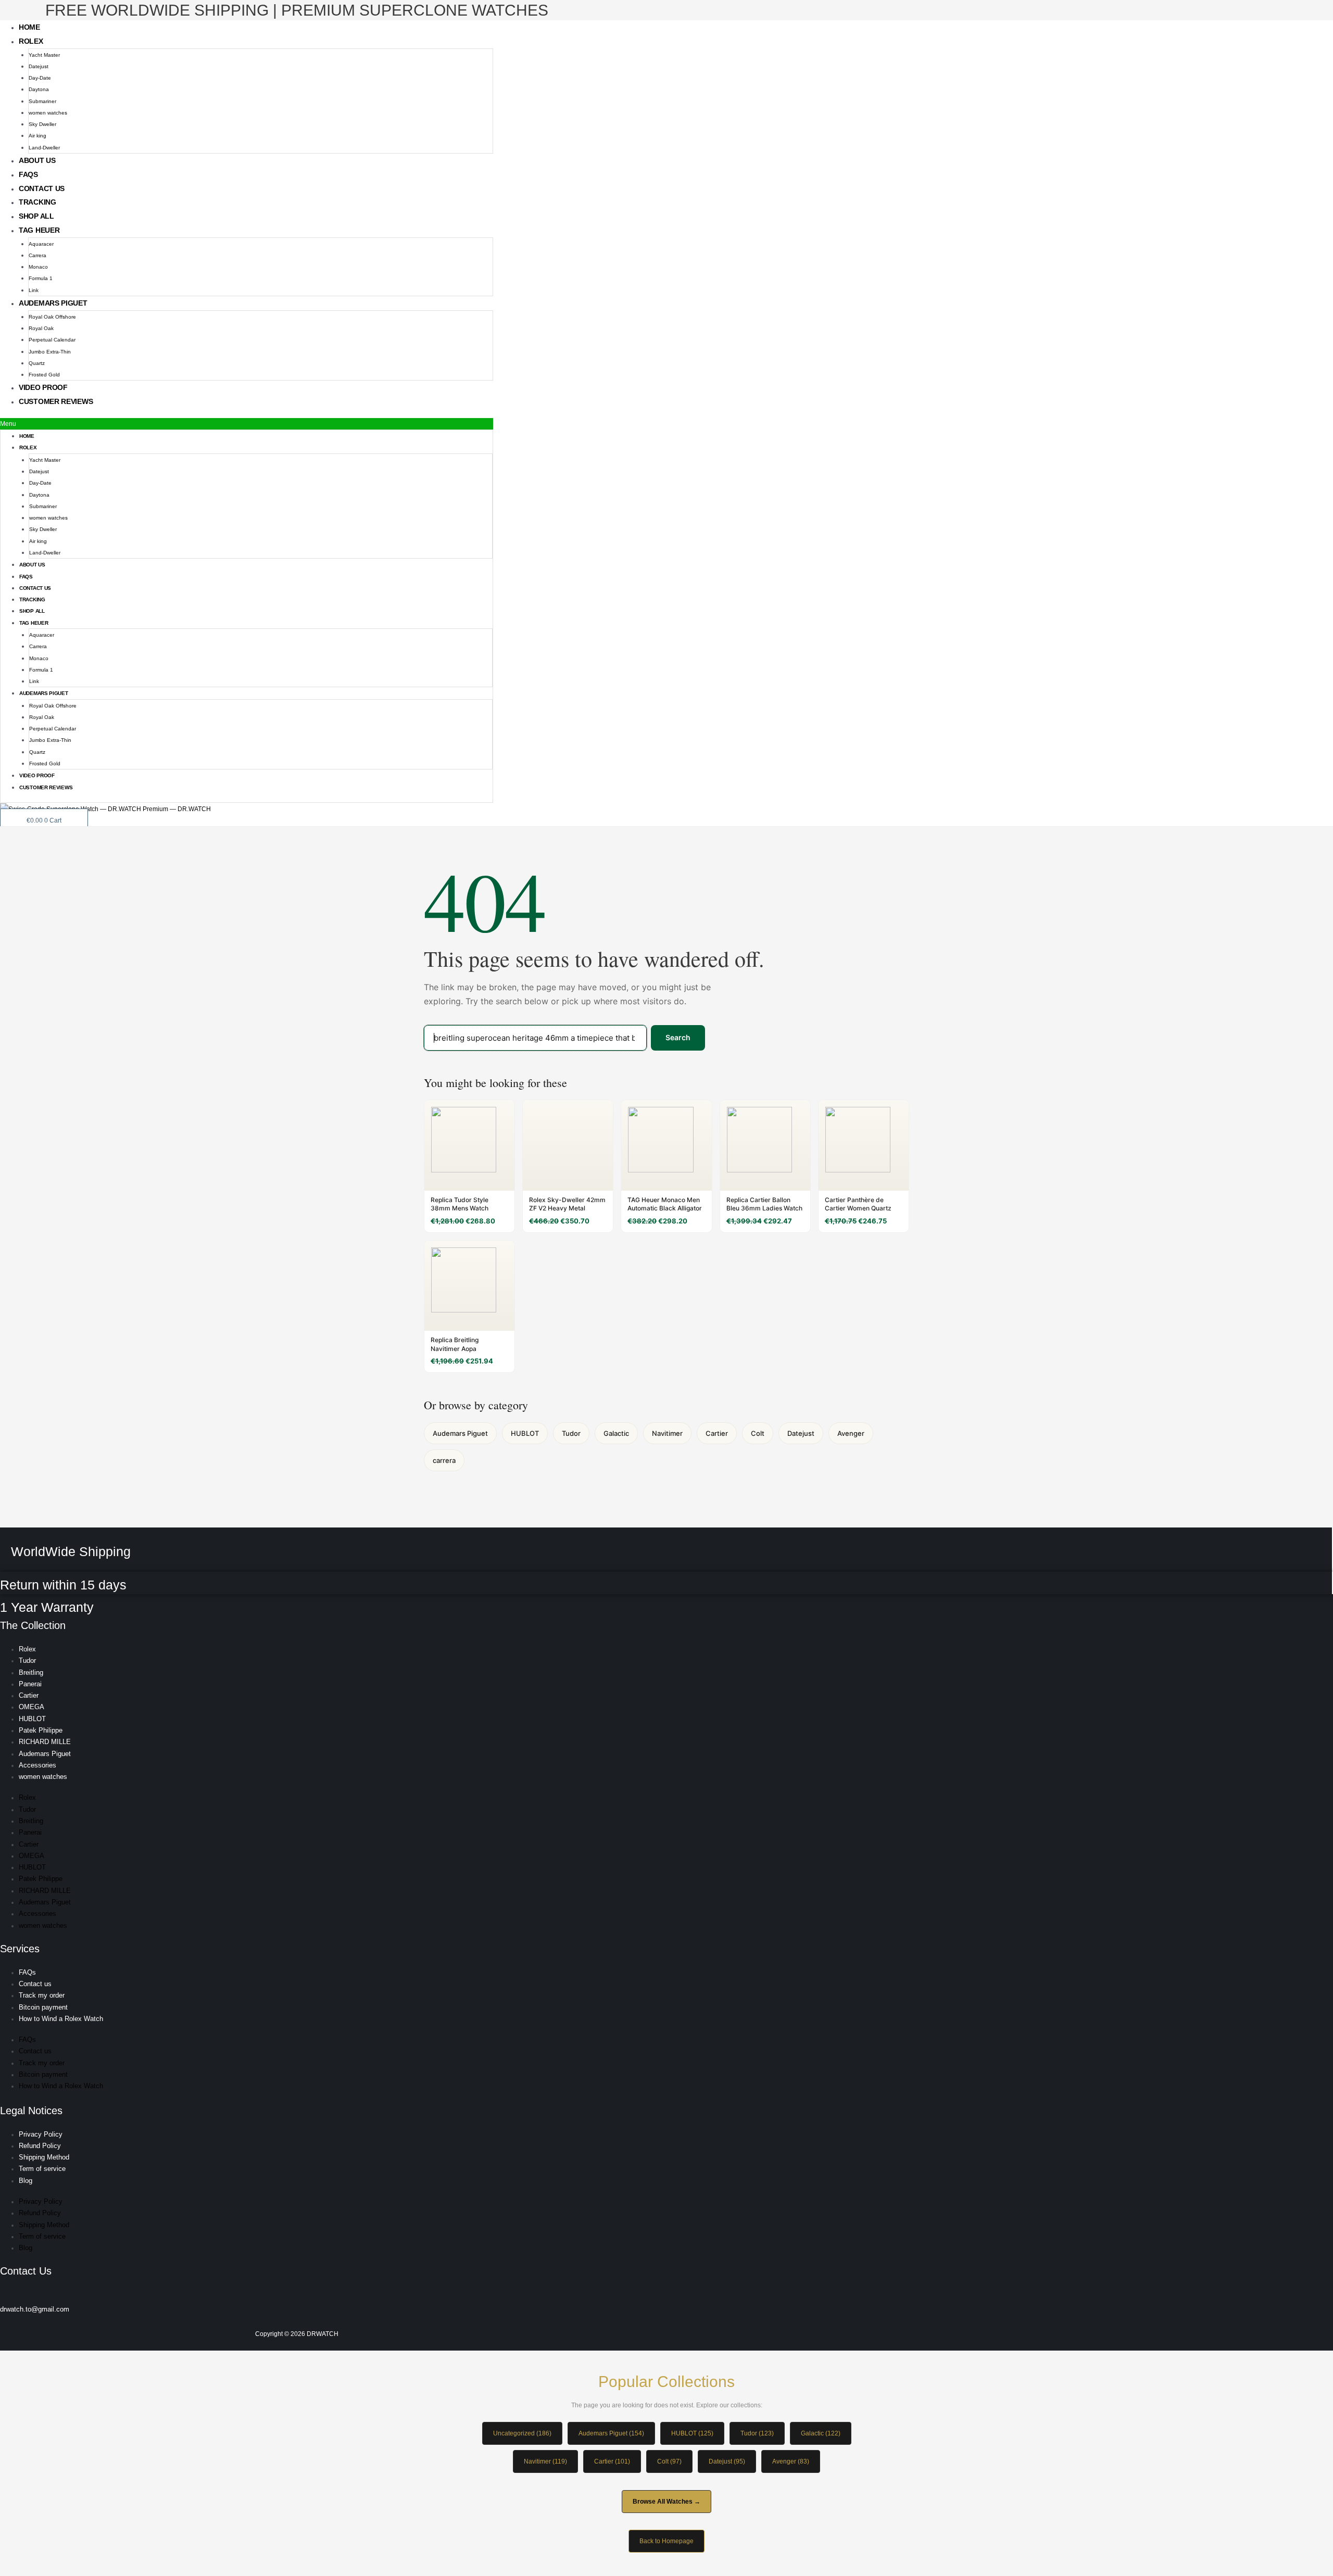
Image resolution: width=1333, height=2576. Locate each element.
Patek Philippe (41, 1730)
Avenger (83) (791, 2461)
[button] (247, 424)
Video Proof (43, 387)
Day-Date (40, 78)
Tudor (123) (757, 2433)
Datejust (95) (727, 2461)
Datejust (39, 66)
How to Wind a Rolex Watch (61, 2019)
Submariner (42, 101)
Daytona (39, 89)
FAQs (28, 174)
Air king (37, 136)
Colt (758, 1433)
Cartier (717, 1433)
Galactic (616, 1433)
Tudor (571, 1433)
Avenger (851, 1433)
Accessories (37, 1765)
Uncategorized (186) (522, 2433)
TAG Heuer (39, 230)
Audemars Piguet (53, 303)
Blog (26, 2181)
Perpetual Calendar (52, 340)
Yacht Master (44, 55)
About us (37, 160)
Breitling (31, 1672)
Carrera (37, 255)
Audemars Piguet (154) (611, 2433)
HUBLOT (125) (692, 2433)
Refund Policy (40, 2146)
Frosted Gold (44, 375)
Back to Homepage (666, 2541)
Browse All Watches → (666, 2502)
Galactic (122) (821, 2433)
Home (29, 27)
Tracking (37, 202)
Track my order (42, 1995)
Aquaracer (41, 244)
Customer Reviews (56, 401)
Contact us (42, 188)
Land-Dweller (44, 148)
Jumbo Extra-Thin (50, 352)
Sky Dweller (42, 124)
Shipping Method (44, 2157)
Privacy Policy (41, 2134)
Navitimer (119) (545, 2461)
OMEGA (32, 1707)
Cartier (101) (612, 2461)
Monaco (38, 267)
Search (678, 1037)
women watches (48, 113)
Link (34, 290)
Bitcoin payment (43, 2007)
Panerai (30, 1684)
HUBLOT (525, 1433)
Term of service (42, 2169)
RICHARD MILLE (45, 1742)
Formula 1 (41, 278)
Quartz (37, 363)
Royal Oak (41, 328)
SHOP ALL (36, 216)
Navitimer (667, 1433)
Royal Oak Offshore (52, 317)
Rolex (31, 41)
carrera (444, 1460)
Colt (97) (669, 2461)
